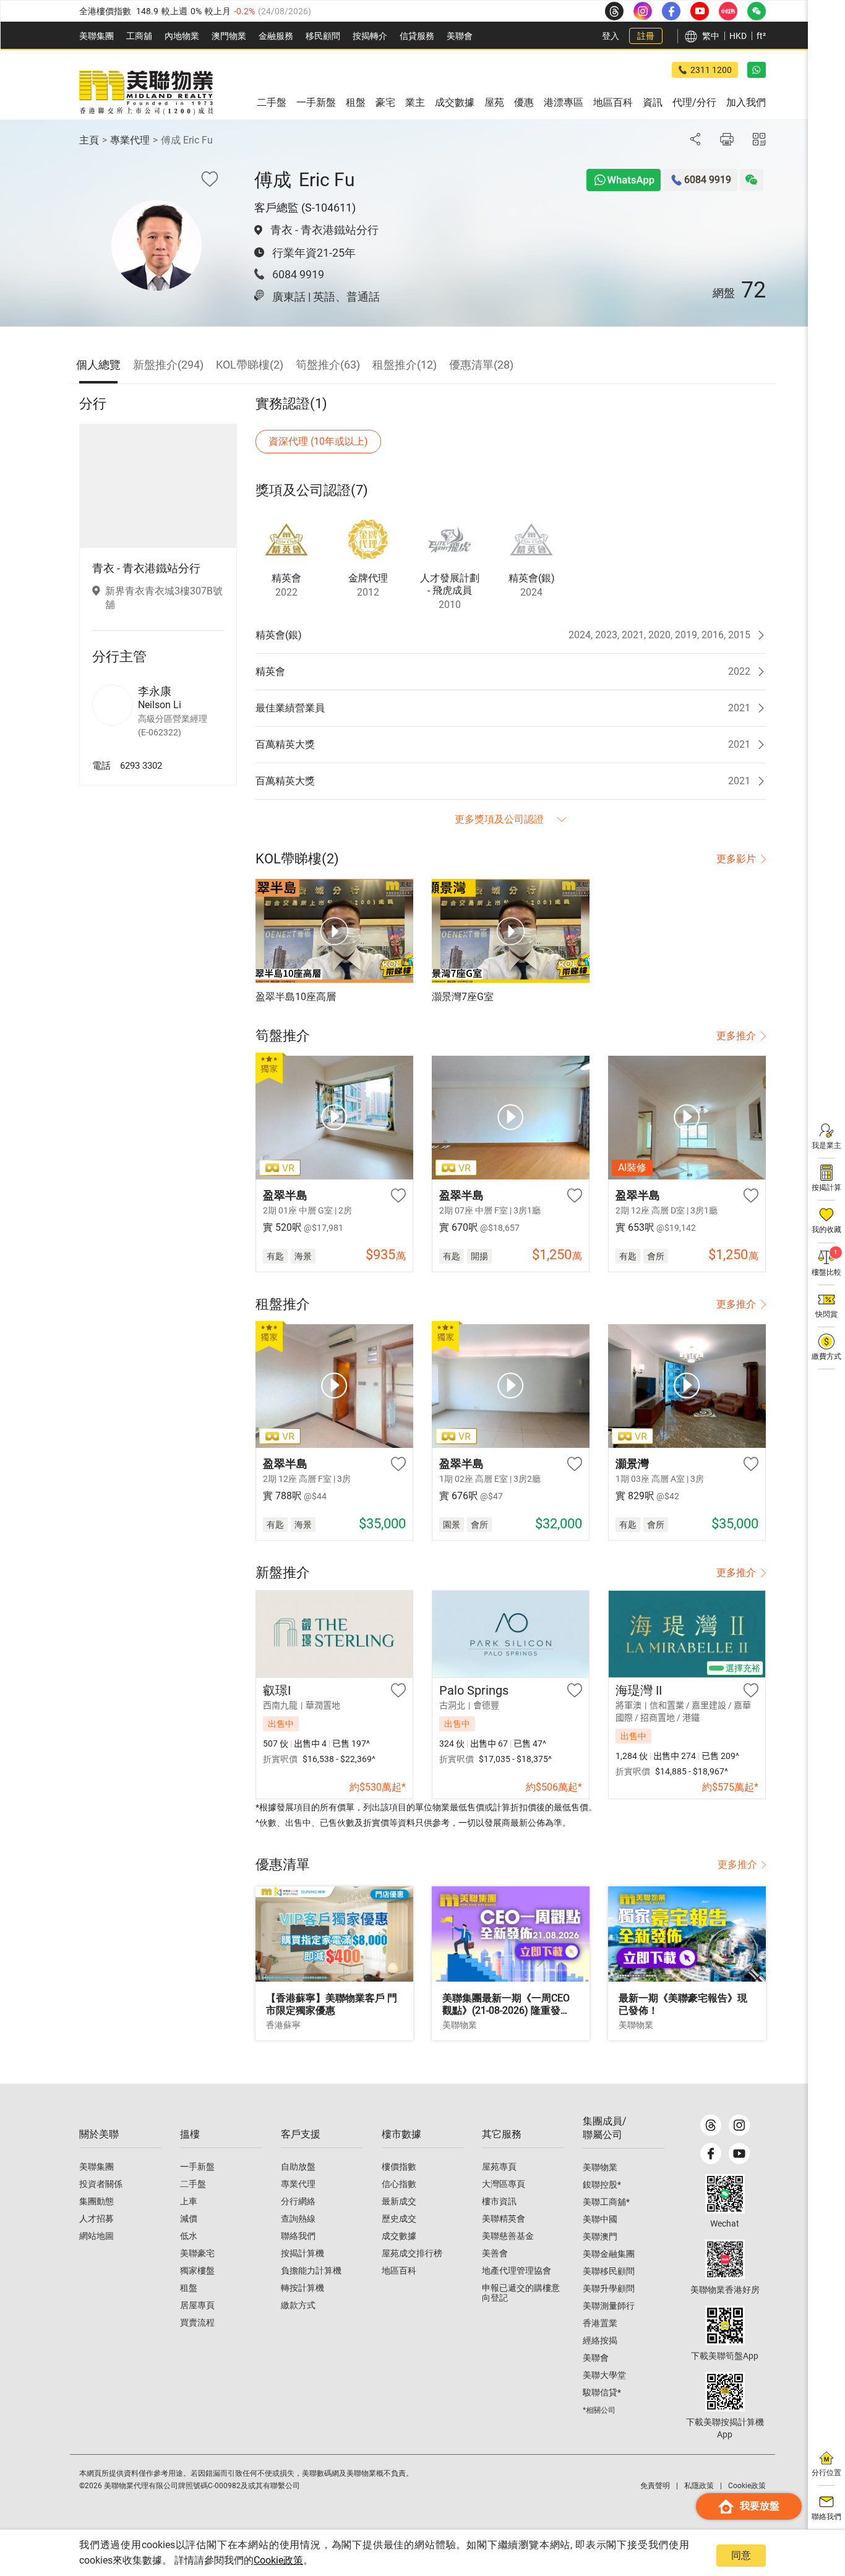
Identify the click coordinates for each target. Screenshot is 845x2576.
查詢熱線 (298, 2219)
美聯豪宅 (197, 2253)
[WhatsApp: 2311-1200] (757, 70)
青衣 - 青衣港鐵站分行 (324, 230)
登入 (611, 36)
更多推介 (736, 1036)
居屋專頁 (197, 2305)
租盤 (189, 2288)
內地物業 (182, 36)
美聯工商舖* (606, 2202)
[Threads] (711, 2125)
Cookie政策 (278, 2560)
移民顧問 (323, 36)
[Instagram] (739, 2125)
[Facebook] (711, 2154)
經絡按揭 (600, 2340)
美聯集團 (97, 36)
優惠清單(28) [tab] (481, 365)
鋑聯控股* (602, 2184)
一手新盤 (197, 2167)
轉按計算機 (302, 2288)
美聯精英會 (504, 2219)
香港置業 (600, 2323)
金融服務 (276, 36)
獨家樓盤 (197, 2270)
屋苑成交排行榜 (412, 2253)
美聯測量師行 (609, 2306)
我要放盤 (760, 2506)
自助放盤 (298, 2167)
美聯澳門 (600, 2236)
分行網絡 (298, 2201)
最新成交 (399, 2201)
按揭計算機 (302, 2253)
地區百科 (399, 2270)
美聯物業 (600, 2167)
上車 (189, 2201)
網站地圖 (97, 2236)
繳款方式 (298, 2305)
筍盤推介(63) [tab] (328, 365)
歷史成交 (399, 2219)
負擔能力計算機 (311, 2270)
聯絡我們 (298, 2236)
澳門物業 (229, 36)
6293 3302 (141, 765)
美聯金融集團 (609, 2254)
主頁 (89, 140)
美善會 (495, 2253)
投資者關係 (101, 2184)
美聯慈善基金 (508, 2236)
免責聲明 (655, 2486)
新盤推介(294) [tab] (168, 365)
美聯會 (460, 36)
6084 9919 (298, 274)
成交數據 (399, 2236)
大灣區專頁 (504, 2184)
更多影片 (736, 859)
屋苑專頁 (499, 2167)
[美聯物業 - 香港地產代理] (146, 93)
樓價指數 (399, 2167)
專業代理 (130, 140)
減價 (189, 2219)
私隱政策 (699, 2486)
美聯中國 (600, 2219)
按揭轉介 (370, 36)
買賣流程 (197, 2322)
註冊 (646, 36)
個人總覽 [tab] (98, 365)
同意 (741, 2555)
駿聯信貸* (602, 2392)
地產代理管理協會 (517, 2270)
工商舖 (139, 36)
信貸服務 (417, 36)
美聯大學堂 (604, 2375)
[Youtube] (739, 2154)
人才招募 (97, 2219)
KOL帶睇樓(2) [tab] (250, 365)
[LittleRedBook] (725, 2259)
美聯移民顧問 (609, 2271)
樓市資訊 (499, 2201)
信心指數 (399, 2184)
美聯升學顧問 (609, 2288)
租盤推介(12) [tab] (405, 365)
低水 (189, 2236)
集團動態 (97, 2201)
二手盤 (193, 2184)
